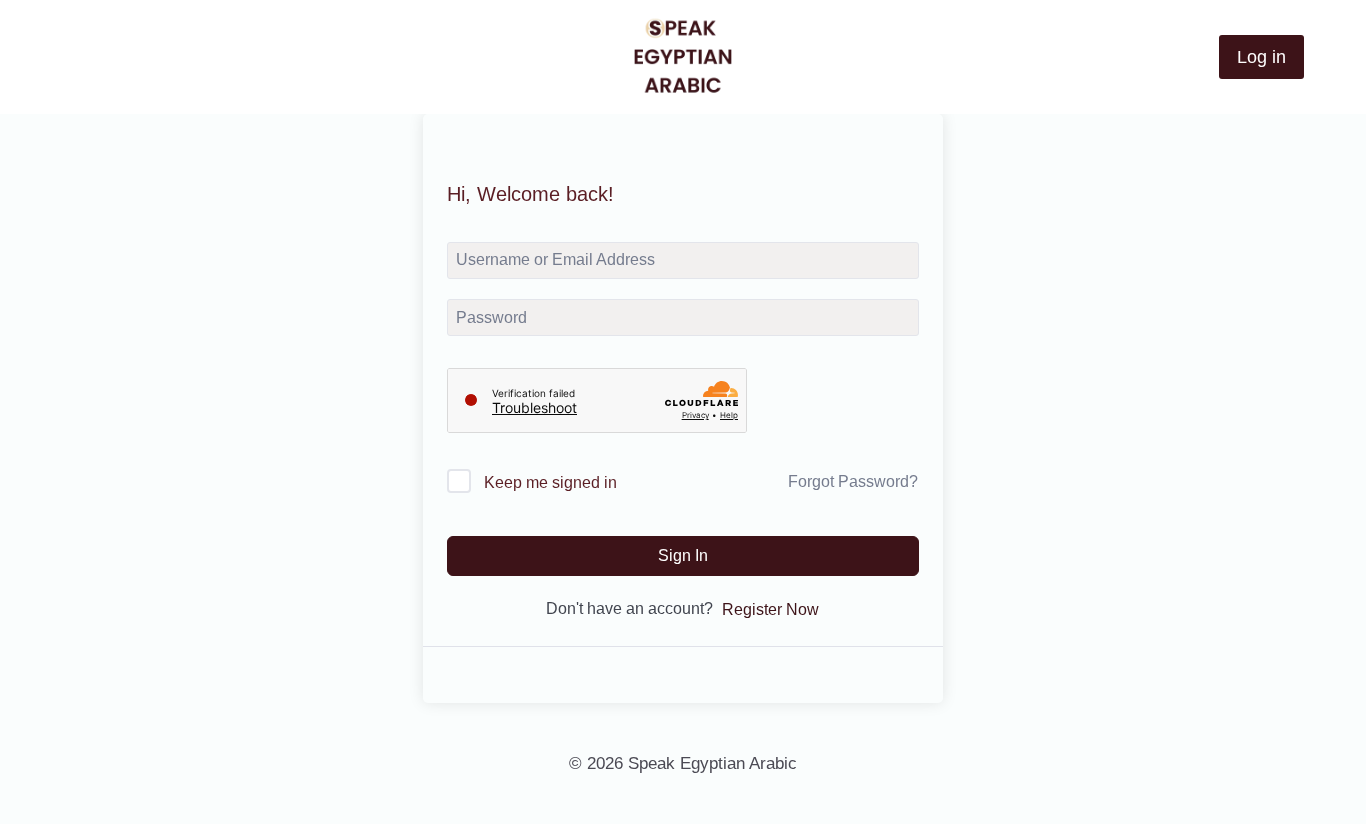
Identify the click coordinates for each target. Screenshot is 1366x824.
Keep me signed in (550, 482)
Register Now (770, 609)
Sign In (683, 555)
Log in (1261, 57)
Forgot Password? (853, 481)
